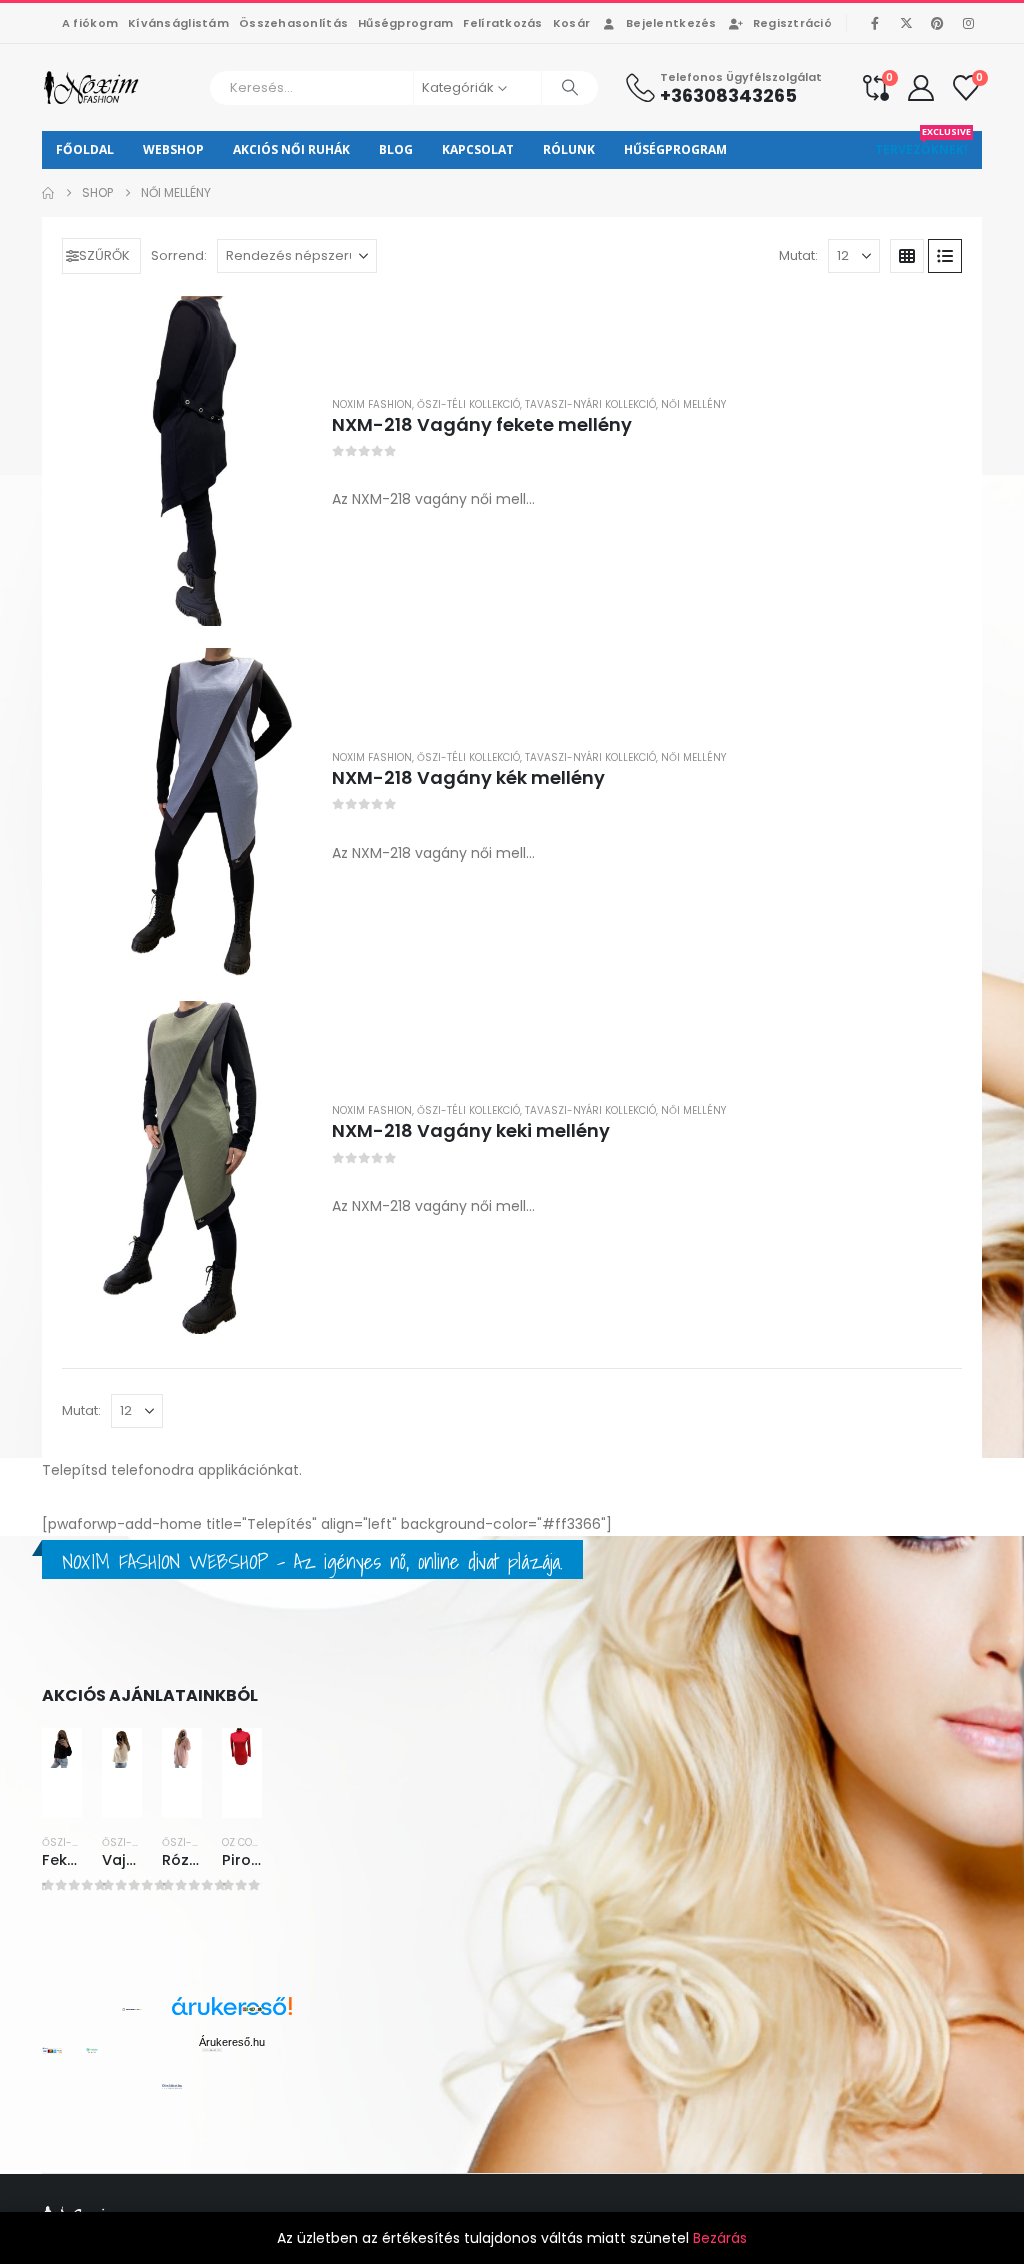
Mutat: (798, 255)
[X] (906, 23)
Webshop (173, 149)
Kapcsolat (478, 149)
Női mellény (693, 404)
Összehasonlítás (293, 23)
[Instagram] (968, 23)
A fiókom (90, 23)
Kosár (571, 23)
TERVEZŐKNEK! (923, 144)
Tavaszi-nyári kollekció (590, 404)
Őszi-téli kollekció (468, 404)
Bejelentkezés (671, 23)
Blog (396, 149)
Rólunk (569, 149)
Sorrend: (179, 255)
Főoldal (85, 149)
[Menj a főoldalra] (48, 193)
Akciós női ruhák (291, 149)
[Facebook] (875, 23)
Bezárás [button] (720, 2238)
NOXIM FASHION (372, 404)
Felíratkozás (502, 23)
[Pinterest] (937, 23)
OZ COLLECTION (259, 1842)
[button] (101, 256)
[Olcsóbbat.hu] (172, 2086)
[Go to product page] (187, 460)
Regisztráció (792, 23)
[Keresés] (570, 88)
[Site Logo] (92, 87)
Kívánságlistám (178, 23)
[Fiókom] (921, 88)
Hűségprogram (405, 23)
